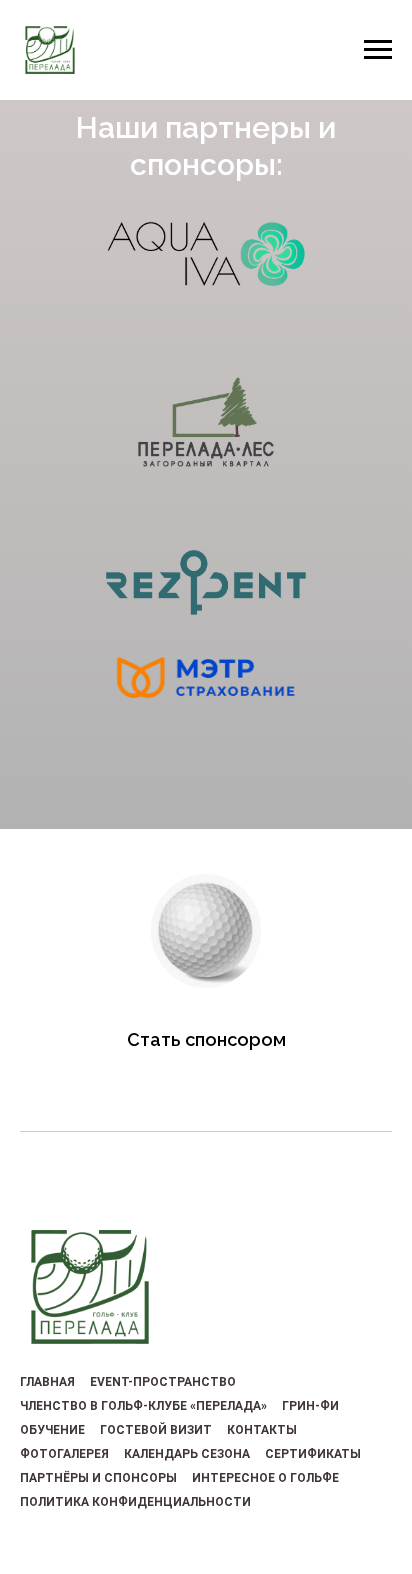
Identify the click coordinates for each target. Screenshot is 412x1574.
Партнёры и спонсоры (98, 1478)
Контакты (262, 1430)
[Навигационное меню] (378, 50)
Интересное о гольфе (265, 1478)
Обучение (52, 1430)
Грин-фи (310, 1406)
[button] (206, 1039)
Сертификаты (313, 1454)
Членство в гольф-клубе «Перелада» (143, 1406)
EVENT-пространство (163, 1382)
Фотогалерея (64, 1454)
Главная (47, 1382)
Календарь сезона (187, 1454)
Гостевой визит (156, 1430)
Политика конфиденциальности (135, 1502)
